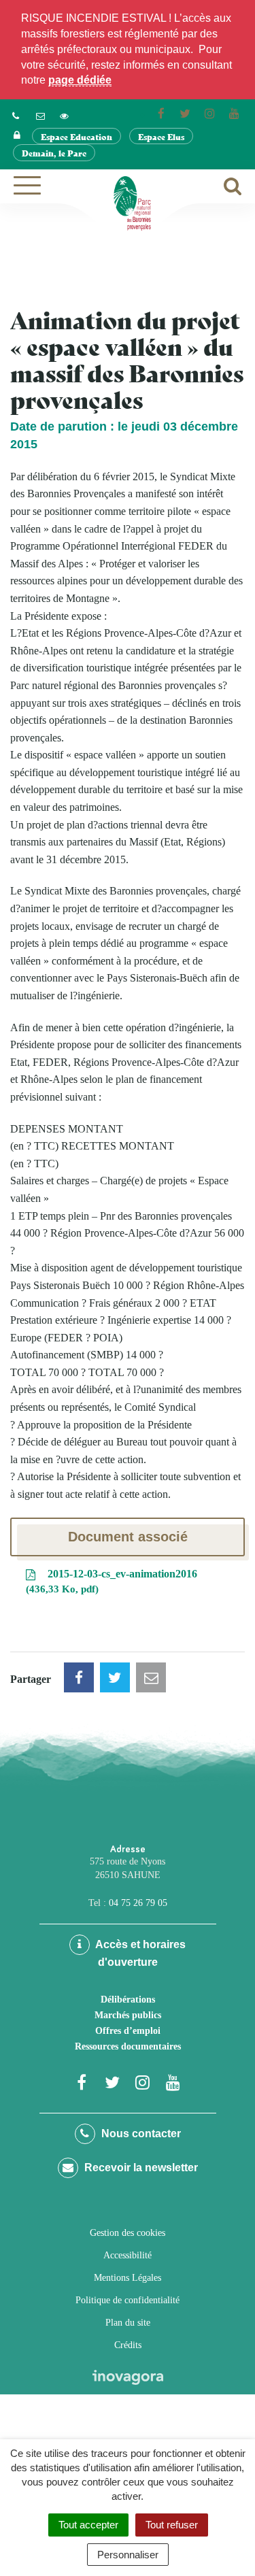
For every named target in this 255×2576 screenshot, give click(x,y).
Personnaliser (128, 2555)
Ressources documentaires (128, 2046)
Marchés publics (128, 2015)
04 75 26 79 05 (138, 1903)
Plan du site (128, 2323)
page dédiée (80, 80)
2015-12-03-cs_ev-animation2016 (113, 1582)
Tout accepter (88, 2525)
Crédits (128, 2345)
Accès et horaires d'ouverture (139, 1953)
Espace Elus (161, 136)
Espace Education (76, 136)
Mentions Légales (128, 2278)
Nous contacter (140, 2134)
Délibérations (128, 2000)
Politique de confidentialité (128, 2300)
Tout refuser (172, 2525)
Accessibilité (128, 2255)
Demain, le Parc (54, 153)
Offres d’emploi (128, 2031)
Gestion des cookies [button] (128, 2233)
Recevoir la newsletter (140, 2168)
